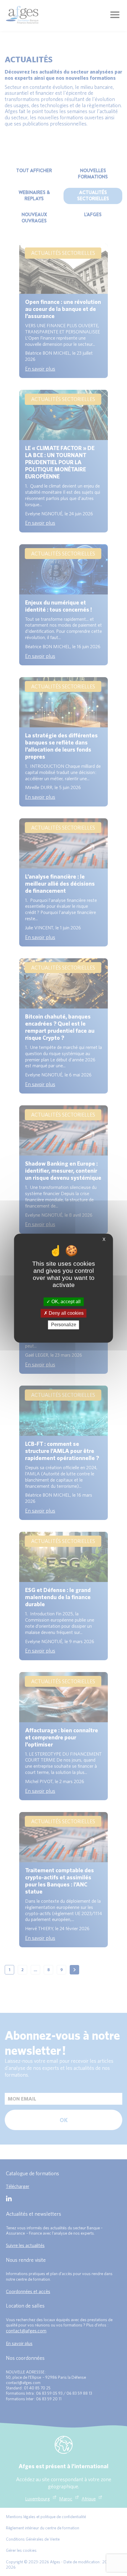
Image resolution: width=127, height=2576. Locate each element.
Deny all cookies (66, 1313)
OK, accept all (65, 1302)
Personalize (64, 1325)
